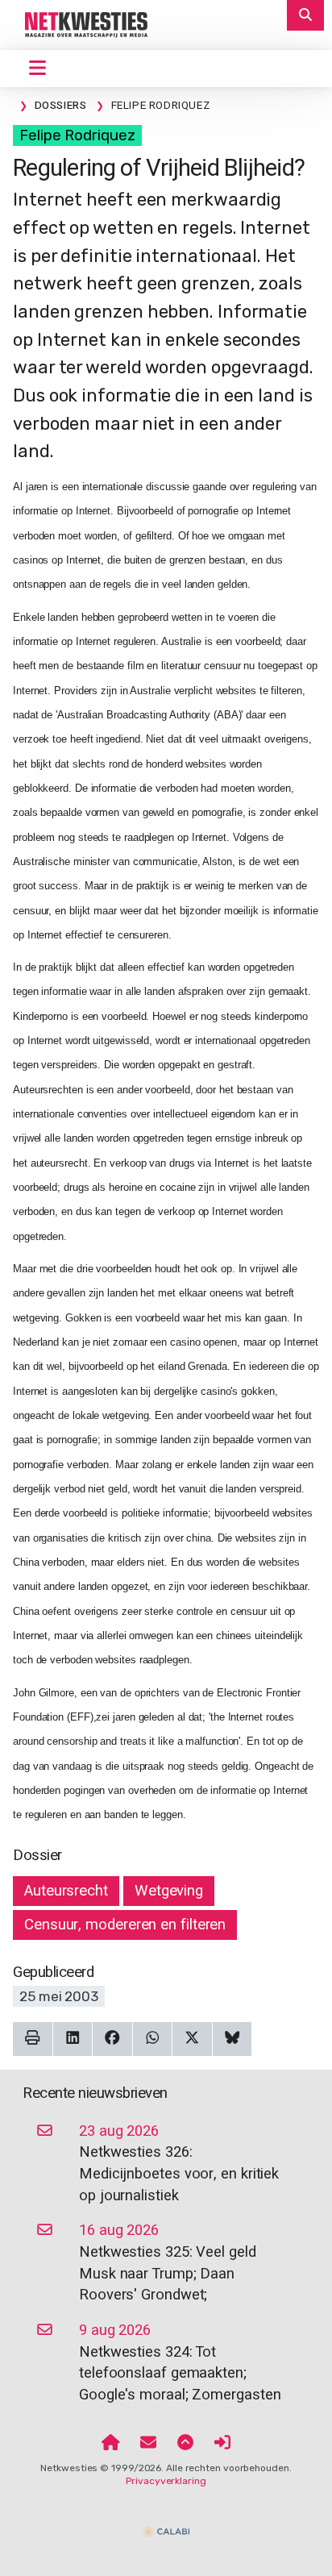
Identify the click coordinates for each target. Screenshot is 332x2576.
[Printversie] (33, 2039)
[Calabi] (166, 2524)
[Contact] (148, 2444)
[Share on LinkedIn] (73, 2039)
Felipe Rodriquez (77, 135)
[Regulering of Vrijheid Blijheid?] (80, 24)
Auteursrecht (66, 1891)
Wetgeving (169, 1891)
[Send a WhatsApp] (153, 2039)
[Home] (111, 2444)
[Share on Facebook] (112, 2039)
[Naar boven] (185, 2444)
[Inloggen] (222, 2444)
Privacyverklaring (166, 2481)
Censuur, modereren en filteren (125, 1925)
